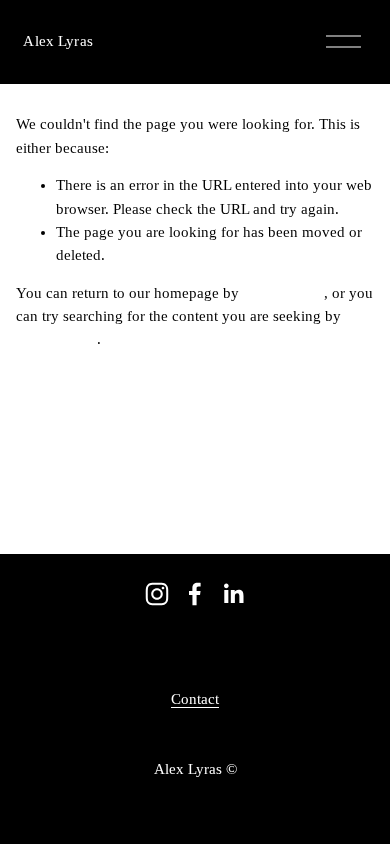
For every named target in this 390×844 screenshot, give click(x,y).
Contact (195, 699)
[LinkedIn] (233, 594)
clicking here (283, 293)
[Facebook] (195, 594)
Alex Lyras (57, 41)
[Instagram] (157, 594)
